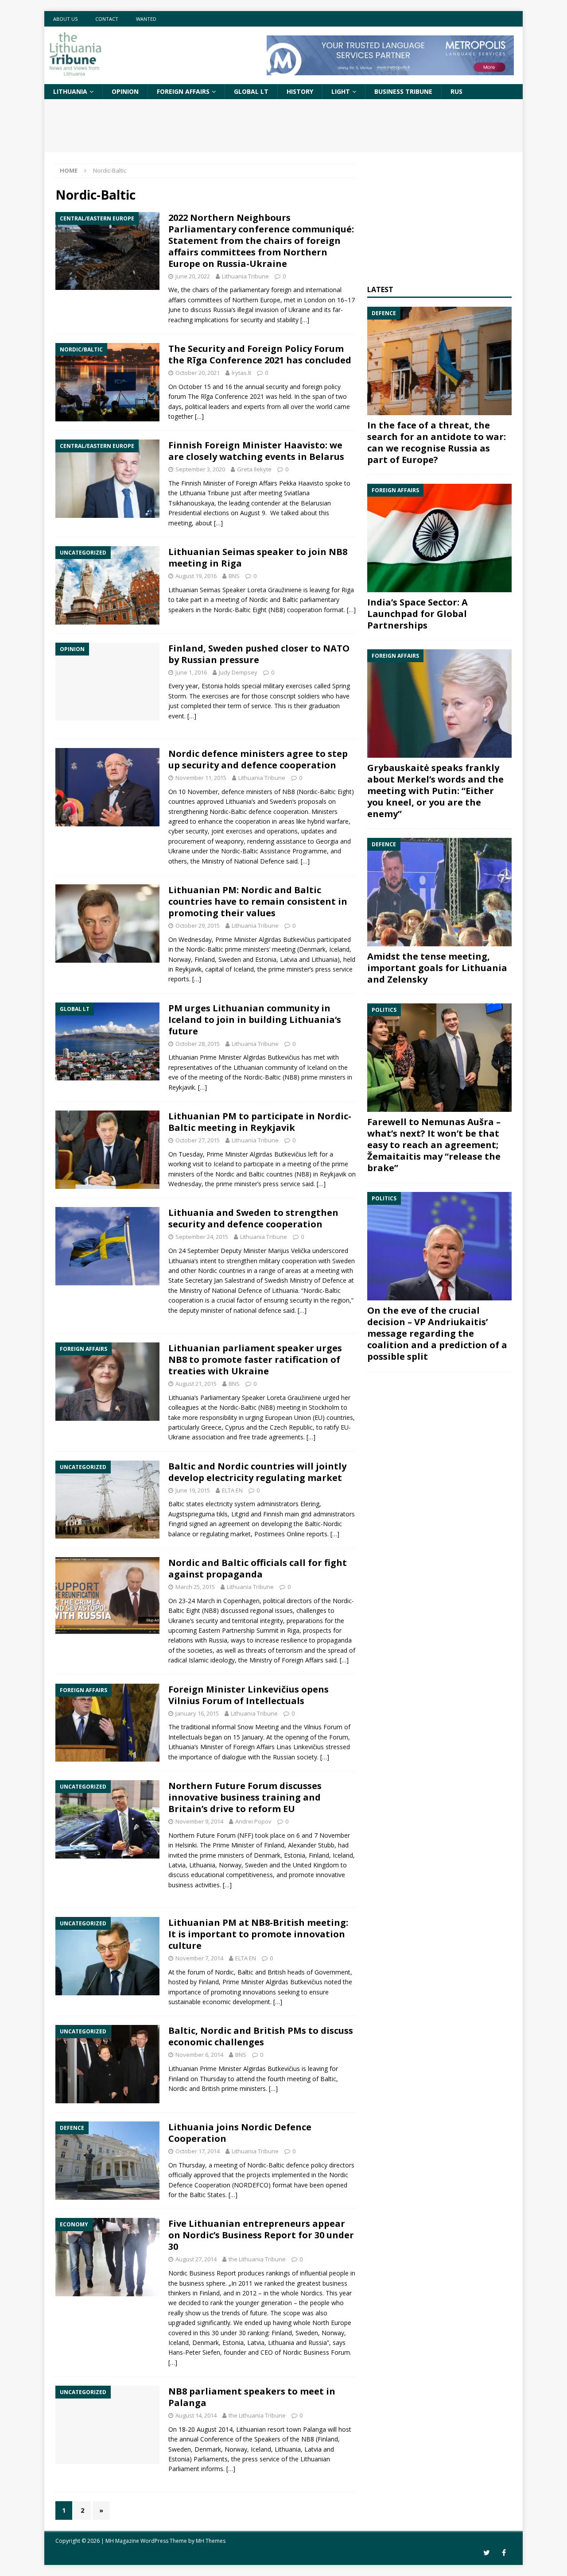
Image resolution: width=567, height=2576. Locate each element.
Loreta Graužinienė (294, 1398)
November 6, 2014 (199, 2055)
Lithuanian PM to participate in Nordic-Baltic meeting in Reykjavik (260, 1122)
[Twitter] (487, 2553)
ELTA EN (232, 1490)
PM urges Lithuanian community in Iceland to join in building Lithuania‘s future (255, 1020)
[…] (305, 320)
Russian (284, 1757)
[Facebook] (504, 2553)
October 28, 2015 (198, 1044)
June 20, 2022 (193, 276)
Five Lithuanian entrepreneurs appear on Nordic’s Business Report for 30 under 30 (261, 2235)
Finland (274, 1845)
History (300, 91)
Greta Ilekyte (254, 469)
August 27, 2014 (196, 2259)
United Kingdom (316, 1865)
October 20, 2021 (198, 373)
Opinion (125, 91)
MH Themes (211, 2541)
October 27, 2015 (198, 1140)
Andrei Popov (253, 1821)
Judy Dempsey (238, 672)
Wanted (146, 19)
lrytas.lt (241, 373)
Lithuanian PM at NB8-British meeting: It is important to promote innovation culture (258, 1934)
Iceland (339, 949)
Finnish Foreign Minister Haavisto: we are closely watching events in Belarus (256, 451)
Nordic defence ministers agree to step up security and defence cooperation (258, 759)
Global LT (251, 91)
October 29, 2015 (198, 926)
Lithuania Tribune (245, 276)
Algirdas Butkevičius (287, 939)
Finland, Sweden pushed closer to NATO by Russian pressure (259, 654)
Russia (218, 1640)
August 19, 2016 (196, 576)
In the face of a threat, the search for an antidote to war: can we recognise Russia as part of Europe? (437, 442)
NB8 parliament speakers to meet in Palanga (252, 2397)
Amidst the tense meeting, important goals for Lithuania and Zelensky (437, 968)
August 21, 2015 (196, 1384)
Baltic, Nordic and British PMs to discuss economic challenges (261, 2036)
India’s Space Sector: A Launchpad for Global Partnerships (417, 614)
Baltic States (208, 2195)
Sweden (281, 801)
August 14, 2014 (196, 2415)
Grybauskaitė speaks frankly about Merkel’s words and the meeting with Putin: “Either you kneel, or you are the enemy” (435, 791)
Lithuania (70, 91)
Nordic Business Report (202, 2273)
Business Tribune (403, 91)
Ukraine (179, 1437)
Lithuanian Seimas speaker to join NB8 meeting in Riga (258, 557)
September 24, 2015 (202, 1237)
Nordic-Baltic (232, 610)
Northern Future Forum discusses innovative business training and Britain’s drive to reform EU (245, 1797)
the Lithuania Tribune (257, 2259)
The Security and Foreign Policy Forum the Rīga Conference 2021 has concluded (260, 354)
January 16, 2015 (197, 1713)
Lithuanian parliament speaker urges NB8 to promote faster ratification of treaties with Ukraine (255, 1359)
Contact (107, 19)
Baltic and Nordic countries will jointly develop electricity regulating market (257, 1472)
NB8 (303, 1174)
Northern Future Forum (202, 1835)
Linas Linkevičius (300, 1747)
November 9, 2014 (199, 1821)
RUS (456, 91)
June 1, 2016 (191, 672)
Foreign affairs (183, 91)
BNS (234, 576)
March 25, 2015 (195, 1587)
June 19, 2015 (193, 1490)
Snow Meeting (258, 1727)
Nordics (311, 2293)
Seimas (210, 590)
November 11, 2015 (201, 778)
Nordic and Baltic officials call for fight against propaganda (258, 1568)
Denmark (267, 1855)
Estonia (212, 686)
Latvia (177, 1865)
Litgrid (240, 1514)
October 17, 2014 (198, 2151)
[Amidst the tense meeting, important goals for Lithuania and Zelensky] (439, 892)
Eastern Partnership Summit (239, 1630)
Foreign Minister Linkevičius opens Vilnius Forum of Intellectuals (249, 1695)
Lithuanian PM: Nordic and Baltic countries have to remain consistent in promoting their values (258, 901)
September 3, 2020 (200, 469)
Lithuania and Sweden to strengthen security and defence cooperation (253, 1218)
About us (65, 19)
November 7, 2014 (199, 1958)
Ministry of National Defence (243, 861)
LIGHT (341, 91)
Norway (230, 1865)
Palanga (315, 2429)
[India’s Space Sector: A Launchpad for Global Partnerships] (439, 538)
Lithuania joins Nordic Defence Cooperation (240, 2133)
